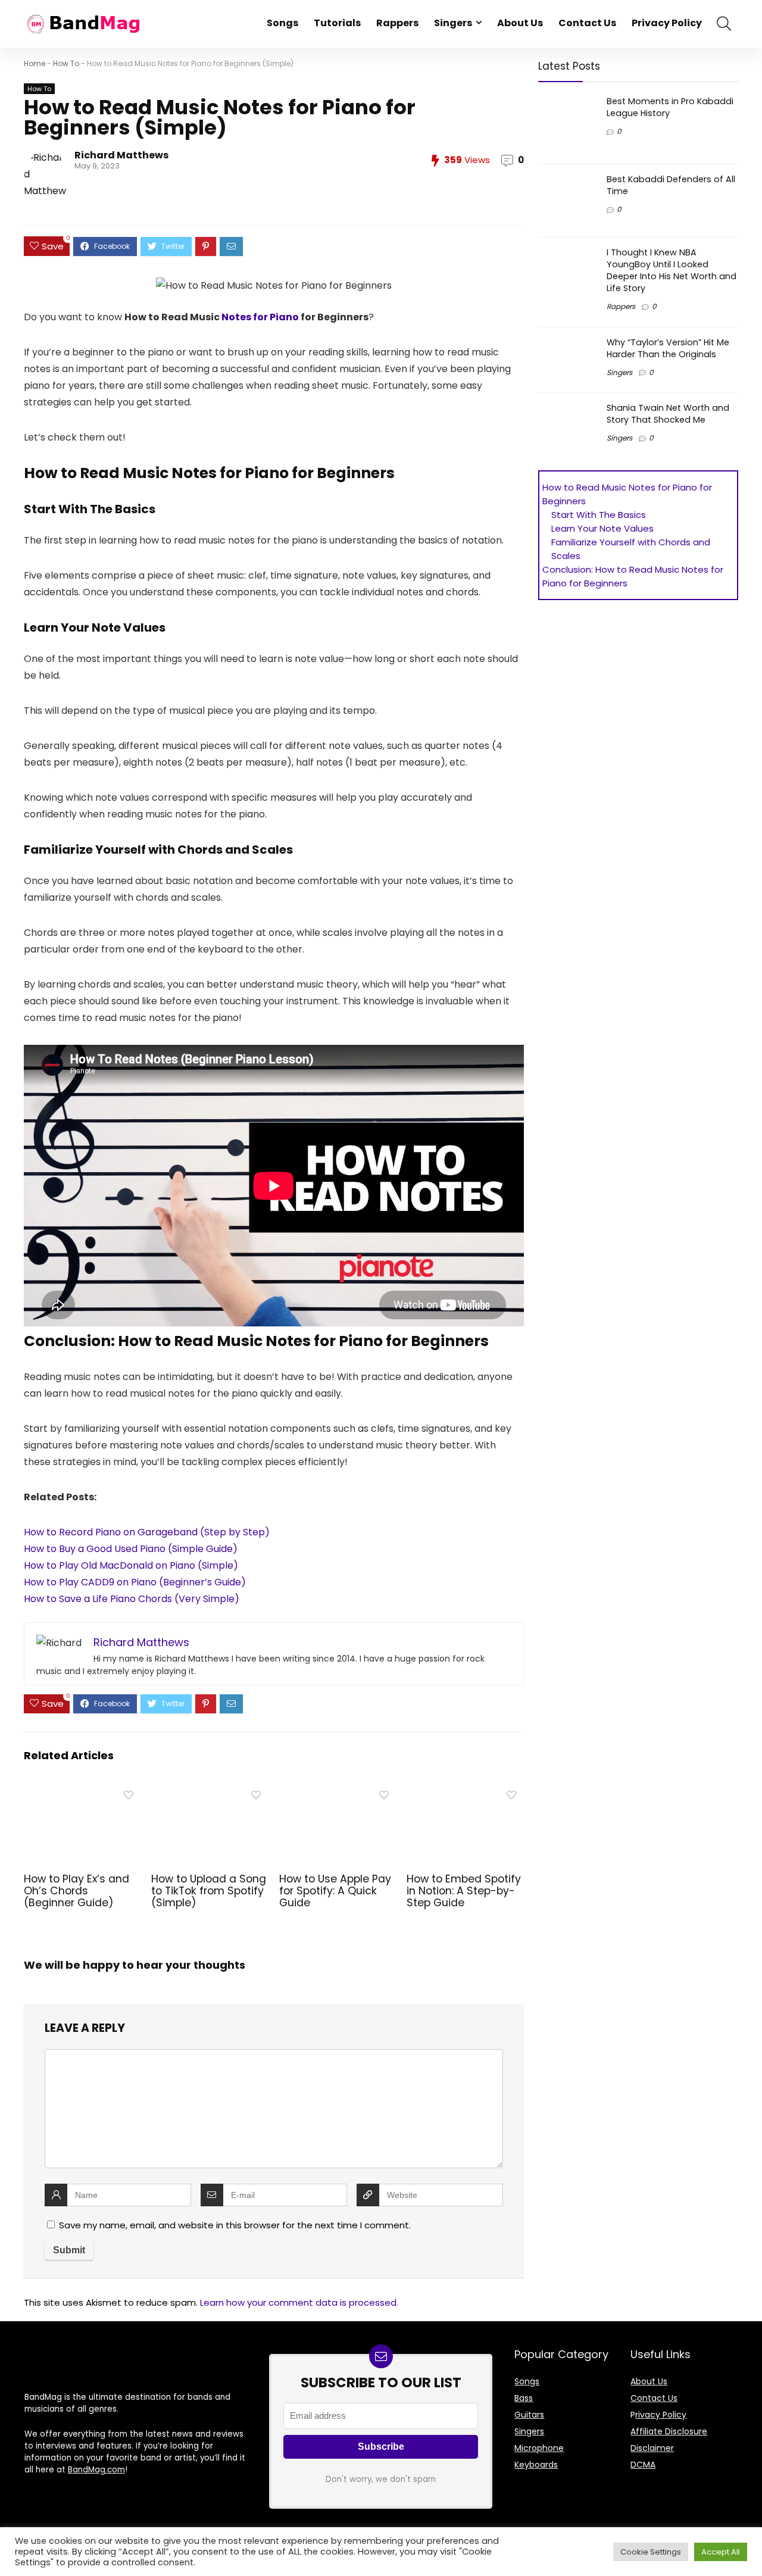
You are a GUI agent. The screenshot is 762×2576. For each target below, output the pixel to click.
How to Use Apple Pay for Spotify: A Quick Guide (335, 1891)
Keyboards (536, 2465)
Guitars (529, 2415)
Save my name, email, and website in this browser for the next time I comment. (235, 2225)
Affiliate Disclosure (669, 2431)
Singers (453, 23)
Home (35, 63)
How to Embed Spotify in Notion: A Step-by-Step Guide (464, 1891)
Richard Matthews (121, 155)
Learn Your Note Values (602, 528)
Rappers (397, 23)
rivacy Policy (661, 2415)
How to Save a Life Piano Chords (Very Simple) (132, 1599)
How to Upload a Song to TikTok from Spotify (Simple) (209, 1891)
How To (66, 63)
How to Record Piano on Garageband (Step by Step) (147, 1532)
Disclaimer (652, 2448)
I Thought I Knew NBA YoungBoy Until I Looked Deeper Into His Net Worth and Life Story (672, 270)
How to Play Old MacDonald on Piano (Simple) (131, 1565)
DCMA (643, 2465)
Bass (524, 2398)
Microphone (539, 2448)
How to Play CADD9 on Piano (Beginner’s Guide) (135, 1582)
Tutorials (337, 23)
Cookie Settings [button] (651, 2552)
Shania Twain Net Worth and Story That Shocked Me (668, 414)
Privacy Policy (667, 23)
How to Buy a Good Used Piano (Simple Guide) (131, 1549)
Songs (282, 23)
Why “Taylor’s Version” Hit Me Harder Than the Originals (668, 348)
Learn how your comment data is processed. (299, 2302)
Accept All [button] (721, 2552)
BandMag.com (96, 2470)
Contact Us (587, 23)
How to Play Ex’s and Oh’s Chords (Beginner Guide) (76, 1891)
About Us (520, 23)
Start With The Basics (599, 515)
